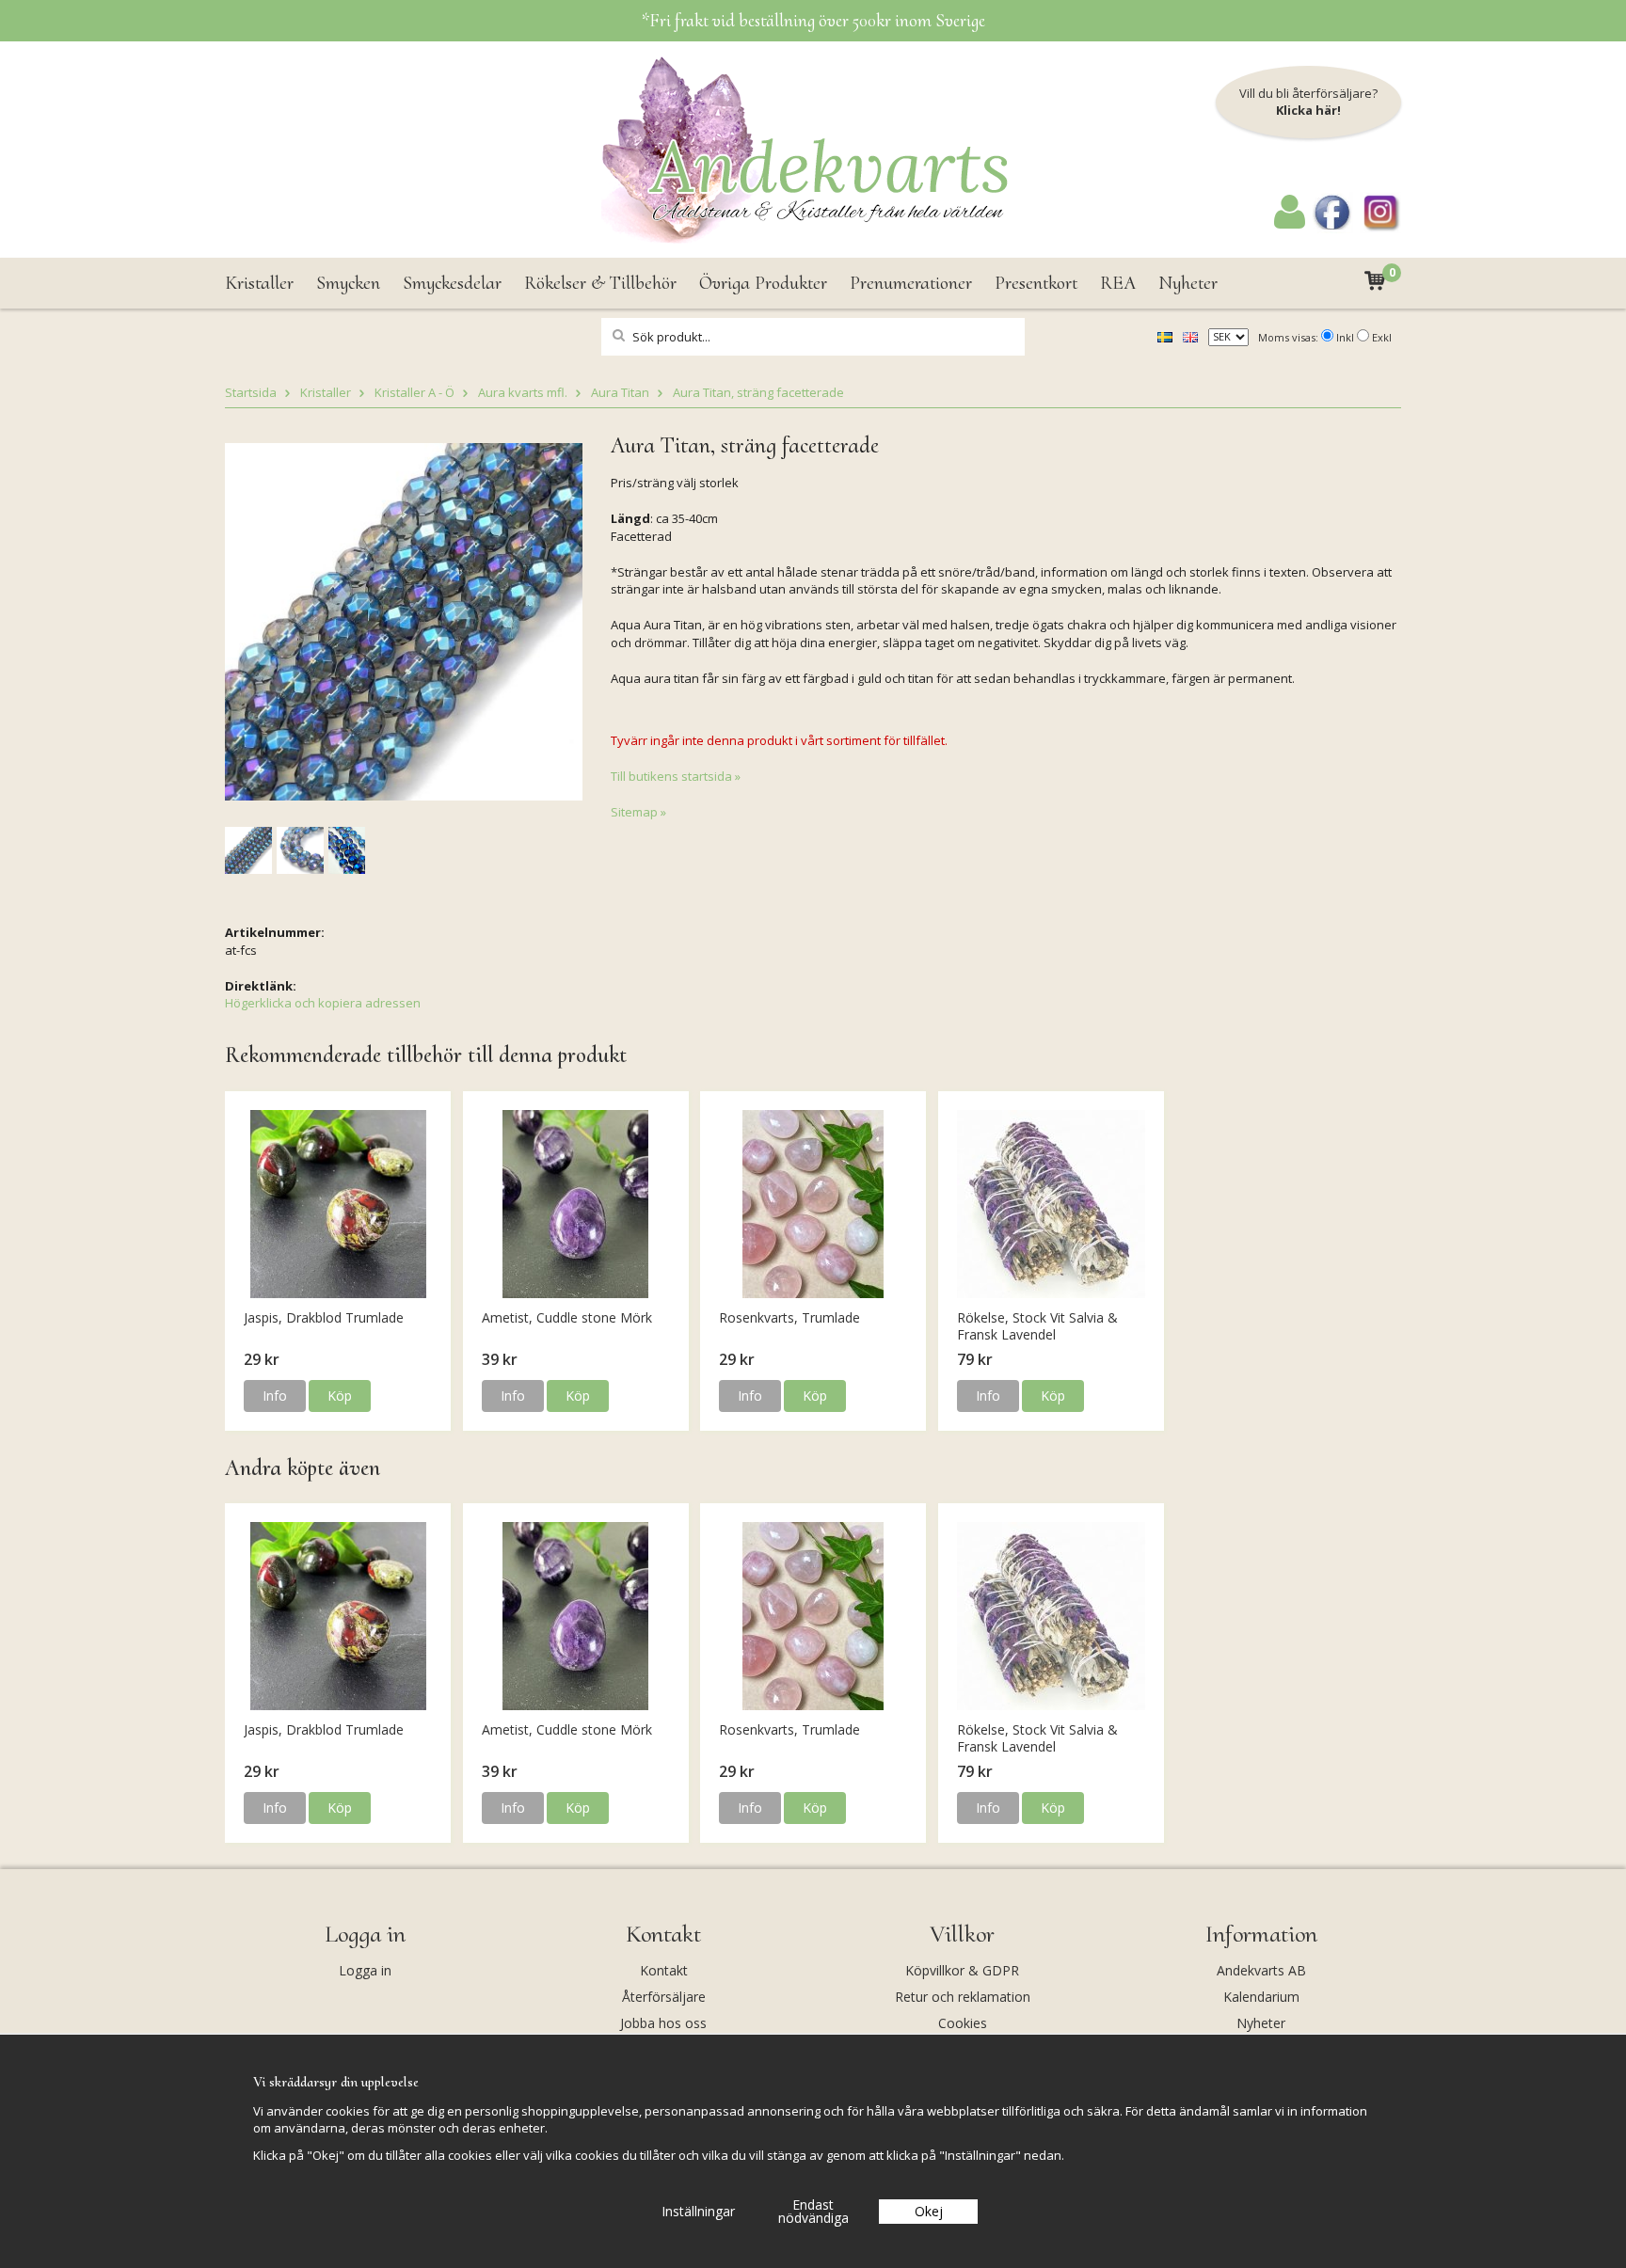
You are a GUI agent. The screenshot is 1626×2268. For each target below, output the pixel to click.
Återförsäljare (664, 1997)
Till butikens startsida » (676, 776)
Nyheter (1188, 283)
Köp (340, 1396)
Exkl (1382, 337)
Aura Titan (620, 392)
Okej (929, 2211)
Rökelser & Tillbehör (600, 283)
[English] (1190, 336)
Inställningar (698, 2211)
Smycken (348, 283)
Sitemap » (638, 812)
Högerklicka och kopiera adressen (323, 1003)
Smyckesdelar (452, 283)
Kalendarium (1261, 1997)
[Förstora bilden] (404, 620)
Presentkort (1036, 283)
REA (1118, 283)
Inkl (1345, 337)
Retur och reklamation (963, 1997)
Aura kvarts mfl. (523, 392)
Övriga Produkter (763, 283)
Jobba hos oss (663, 2023)
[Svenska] (1165, 336)
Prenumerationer (911, 283)
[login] (1290, 224)
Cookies (963, 2023)
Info (275, 1396)
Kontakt (664, 1970)
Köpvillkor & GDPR (962, 1970)
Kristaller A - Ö (414, 392)
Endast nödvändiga (813, 2211)
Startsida (251, 392)
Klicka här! (1308, 110)
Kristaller (259, 283)
